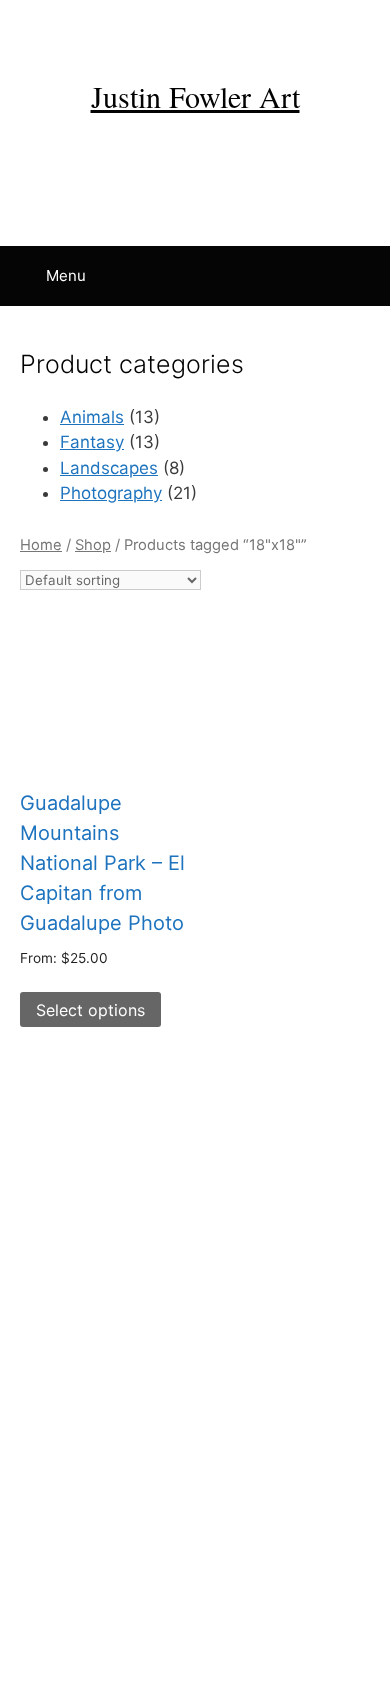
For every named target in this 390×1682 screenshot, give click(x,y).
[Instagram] (117, 27)
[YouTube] (156, 27)
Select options (90, 1010)
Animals (92, 417)
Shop (93, 545)
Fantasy (92, 442)
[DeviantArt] (273, 27)
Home (41, 545)
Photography (111, 493)
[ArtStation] (312, 27)
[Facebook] (78, 27)
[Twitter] (234, 27)
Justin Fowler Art (195, 96)
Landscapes (109, 468)
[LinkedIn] (195, 27)
